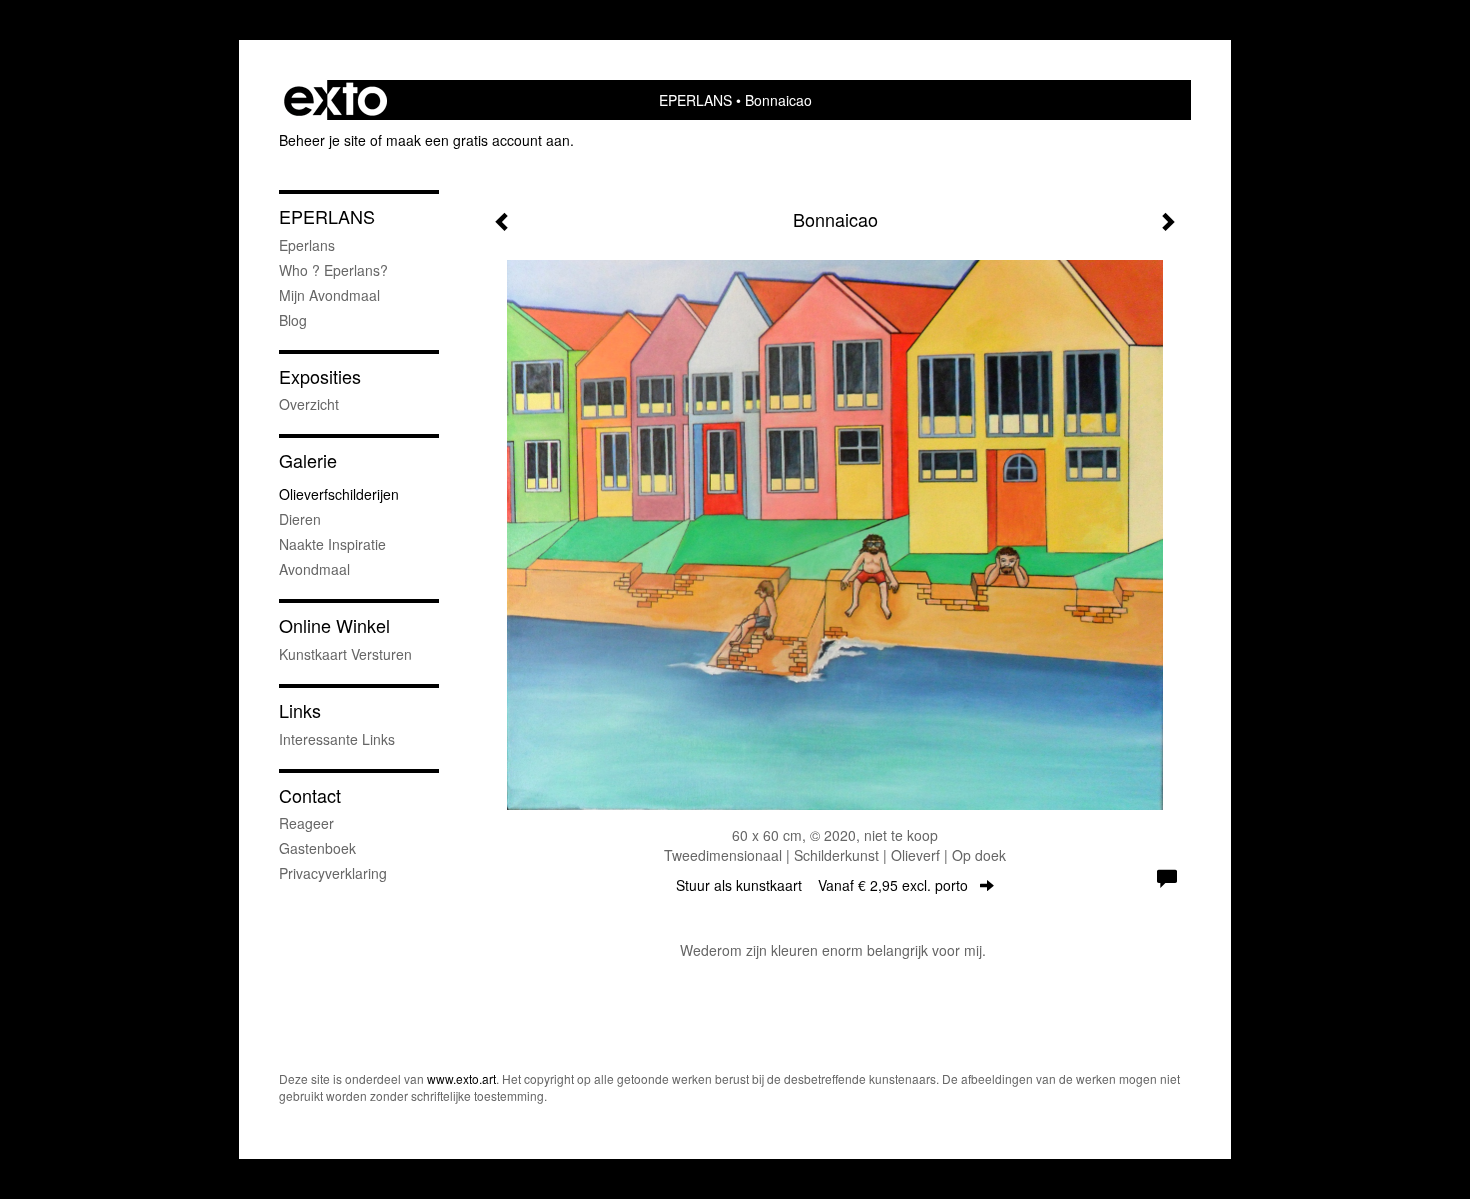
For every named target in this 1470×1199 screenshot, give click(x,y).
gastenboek (317, 848)
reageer (306, 823)
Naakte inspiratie (332, 544)
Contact (310, 795)
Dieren (300, 519)
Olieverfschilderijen (339, 494)
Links (300, 710)
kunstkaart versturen (345, 654)
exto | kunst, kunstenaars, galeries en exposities (335, 100)
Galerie (308, 460)
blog (293, 320)
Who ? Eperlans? (333, 270)
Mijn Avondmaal (329, 295)
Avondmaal (314, 569)
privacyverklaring (333, 873)
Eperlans (307, 245)
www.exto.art (461, 1078)
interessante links (337, 739)
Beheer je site (322, 140)
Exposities (320, 376)
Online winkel (334, 625)
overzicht (309, 404)
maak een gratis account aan (478, 140)
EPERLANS (695, 100)
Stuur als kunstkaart (822, 885)
